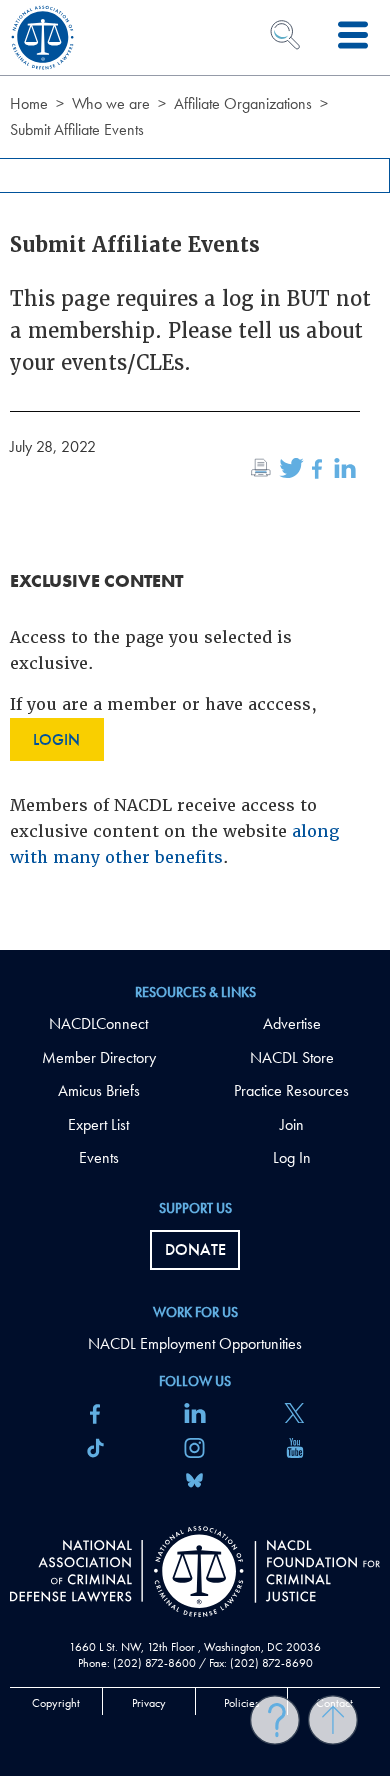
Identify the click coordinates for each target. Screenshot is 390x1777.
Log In (292, 1157)
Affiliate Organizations (243, 103)
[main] (195, 475)
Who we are (111, 103)
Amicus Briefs (99, 1090)
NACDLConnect (98, 1023)
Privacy (149, 1703)
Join (292, 1124)
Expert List (98, 1124)
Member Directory (99, 1057)
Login (56, 739)
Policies (241, 1703)
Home (29, 103)
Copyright (56, 1703)
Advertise (292, 1023)
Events (99, 1157)
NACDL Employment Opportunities (195, 1343)
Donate (195, 1249)
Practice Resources (291, 1090)
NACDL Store (292, 1057)
